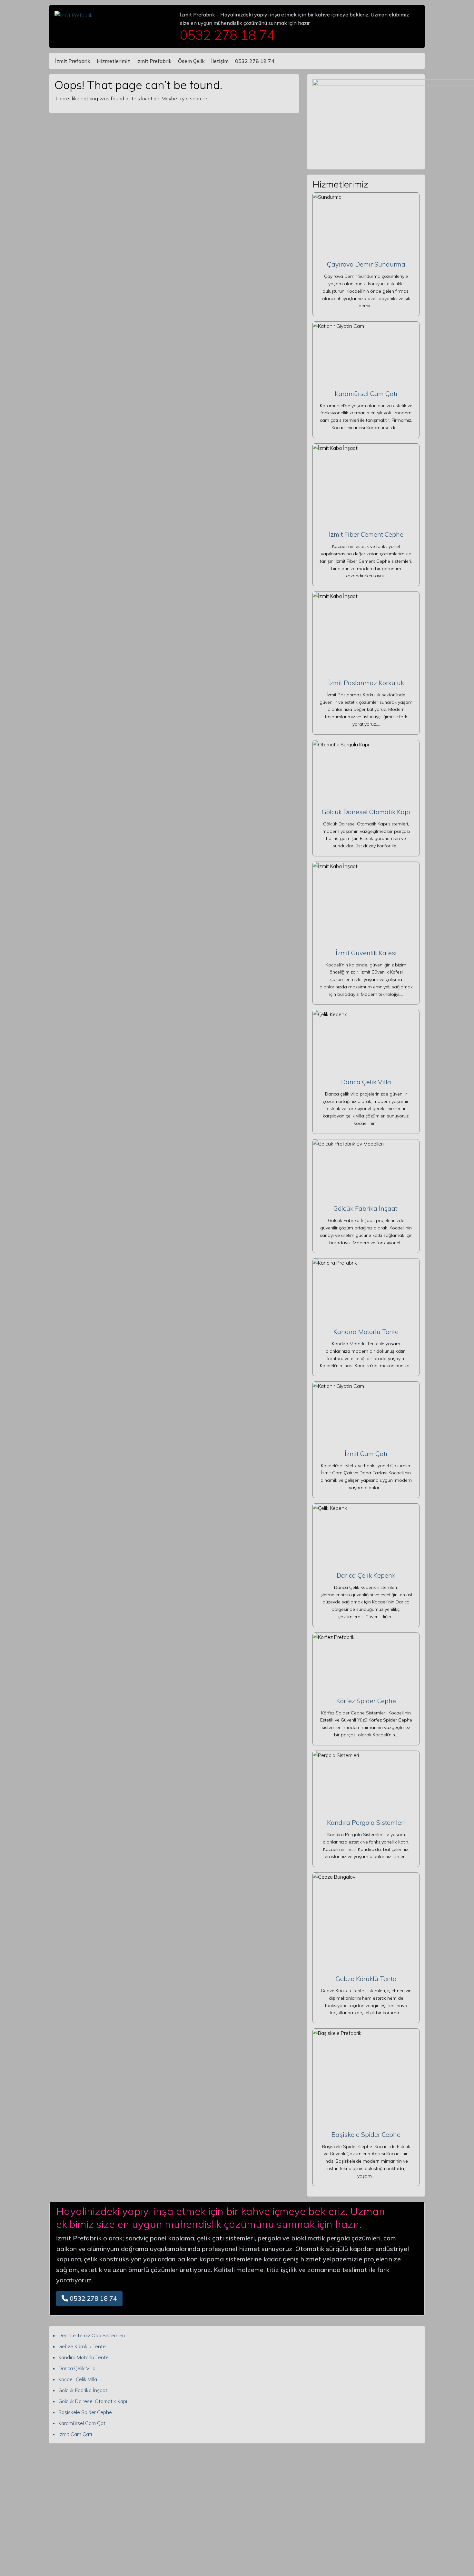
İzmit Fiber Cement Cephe (366, 534)
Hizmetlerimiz (113, 61)
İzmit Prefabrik (73, 61)
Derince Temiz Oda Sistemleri (92, 2335)
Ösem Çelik (191, 61)
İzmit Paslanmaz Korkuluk (366, 683)
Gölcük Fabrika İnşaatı (366, 1208)
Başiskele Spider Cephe (366, 2134)
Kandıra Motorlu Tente (366, 1332)
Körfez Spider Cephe (366, 1701)
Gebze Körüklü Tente (366, 1979)
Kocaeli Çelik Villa (78, 2379)
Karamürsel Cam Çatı (366, 394)
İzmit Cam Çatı (366, 1454)
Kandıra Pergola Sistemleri (366, 1822)
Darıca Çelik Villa (366, 1082)
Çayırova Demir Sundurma (366, 264)
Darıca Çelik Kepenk (366, 1575)
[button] (89, 2298)
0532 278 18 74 (255, 61)
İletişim (220, 61)
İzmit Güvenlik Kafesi (366, 953)
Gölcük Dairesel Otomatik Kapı (366, 812)
